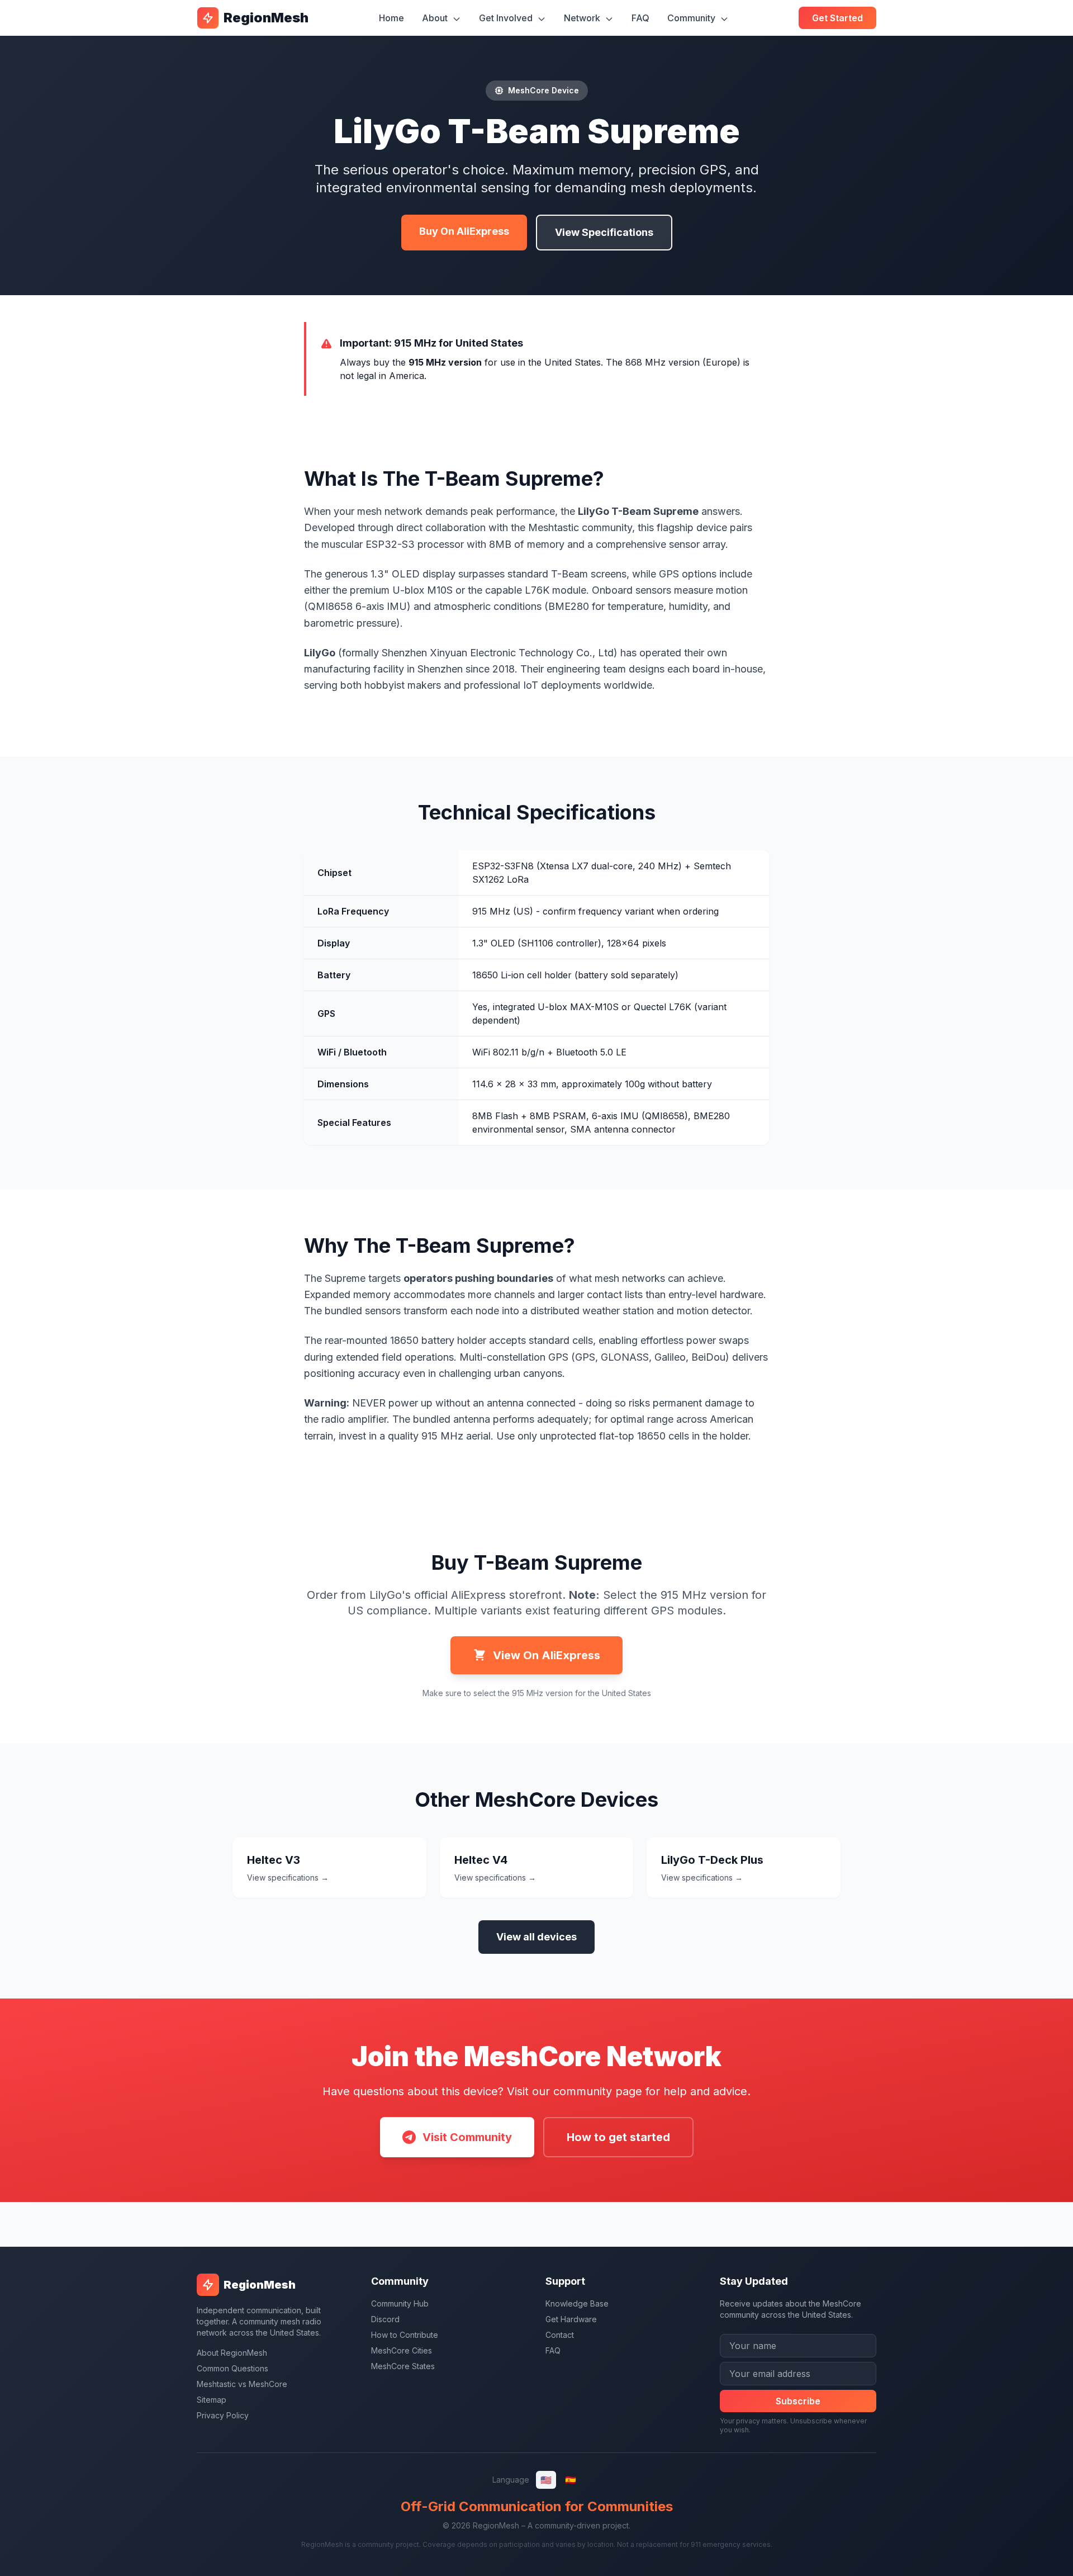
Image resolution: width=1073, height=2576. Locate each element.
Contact (560, 2335)
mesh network (390, 511)
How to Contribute (405, 2335)
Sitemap (212, 2400)
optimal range (642, 1419)
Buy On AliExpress (464, 231)
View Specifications (604, 232)
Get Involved (507, 18)
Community (692, 18)
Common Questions (232, 2368)
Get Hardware (571, 2319)
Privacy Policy (223, 2415)
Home (391, 18)
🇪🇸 (571, 2480)
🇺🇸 (546, 2480)
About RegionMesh (232, 2353)
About (436, 18)
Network (583, 18)
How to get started (618, 2137)
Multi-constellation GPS (514, 1357)
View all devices (536, 1937)
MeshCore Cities (402, 2350)
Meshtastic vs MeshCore (242, 2384)
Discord (385, 2319)
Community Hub (400, 2303)
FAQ (640, 18)
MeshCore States (403, 2366)
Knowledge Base (577, 2303)
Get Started (837, 18)
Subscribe (798, 2401)
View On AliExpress (547, 1655)
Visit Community (467, 2137)
